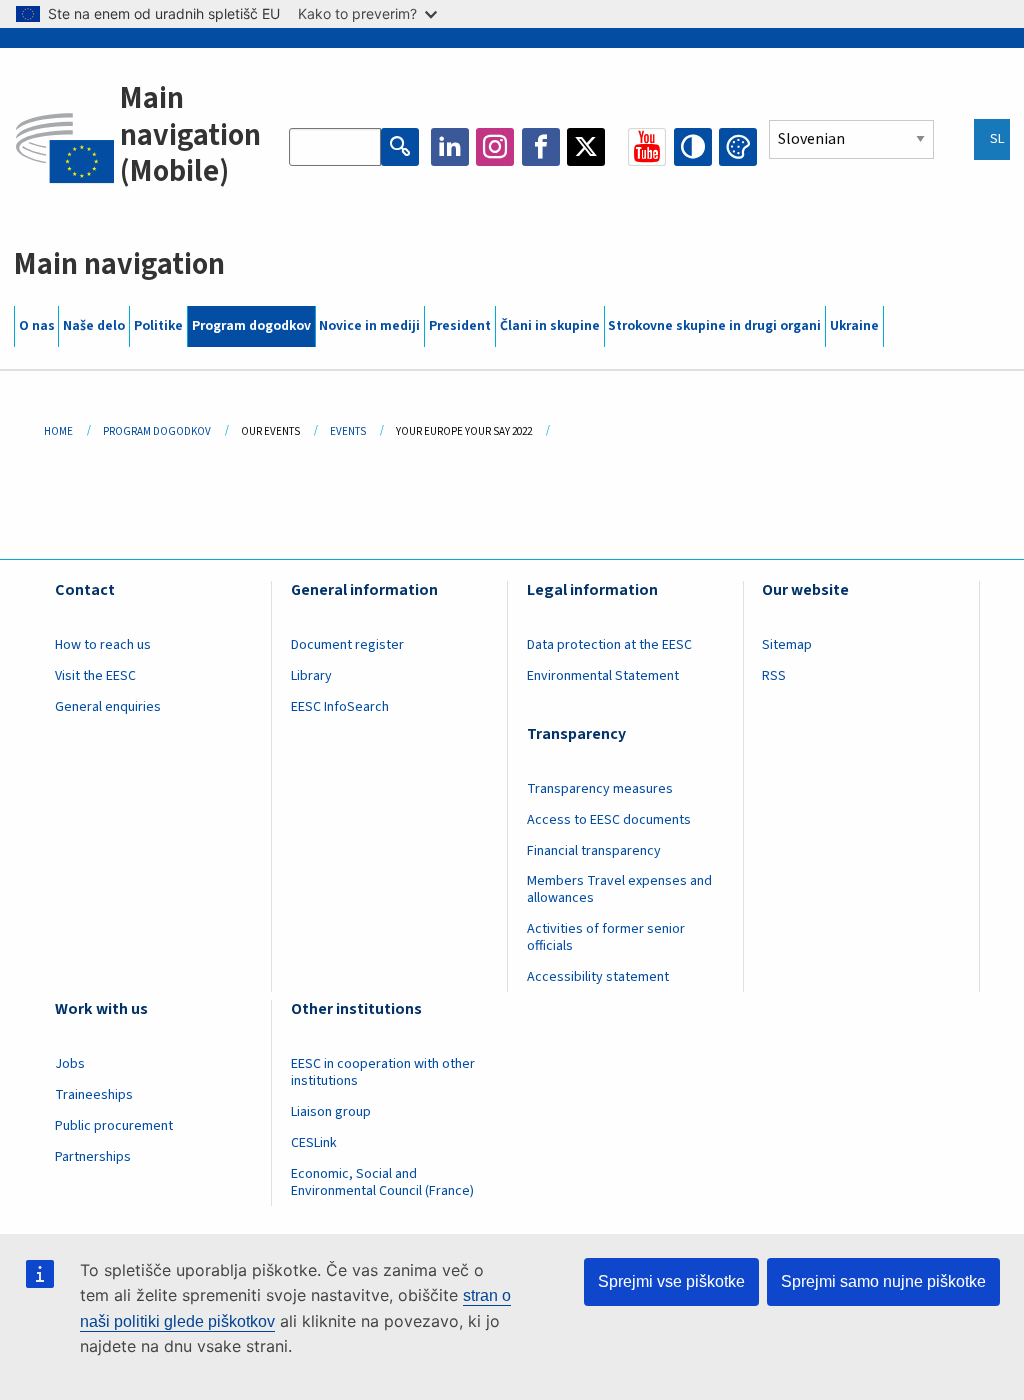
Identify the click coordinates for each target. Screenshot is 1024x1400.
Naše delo (94, 326)
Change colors (738, 147)
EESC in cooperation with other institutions (383, 1072)
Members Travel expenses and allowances (619, 889)
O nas (37, 326)
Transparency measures (600, 789)
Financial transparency (594, 851)
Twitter (586, 147)
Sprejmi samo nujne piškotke (883, 1281)
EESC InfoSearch (340, 707)
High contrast (693, 147)
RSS (774, 676)
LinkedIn (450, 147)
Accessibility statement (598, 977)
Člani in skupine (550, 326)
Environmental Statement (603, 676)
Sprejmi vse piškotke (671, 1281)
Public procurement (114, 1126)
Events (348, 431)
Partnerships (93, 1157)
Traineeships (94, 1095)
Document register (347, 645)
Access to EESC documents (609, 820)
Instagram (495, 147)
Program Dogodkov (157, 431)
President (460, 326)
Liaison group (331, 1112)
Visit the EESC (95, 676)
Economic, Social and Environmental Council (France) (384, 1182)
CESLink (314, 1143)
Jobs (70, 1064)
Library (311, 676)
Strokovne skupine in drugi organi (714, 326)
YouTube (647, 147)
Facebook (541, 147)
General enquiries (108, 707)
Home (58, 431)
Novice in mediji (369, 326)
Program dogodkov (251, 326)
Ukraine (854, 326)
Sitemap (787, 645)
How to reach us (103, 645)
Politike (158, 326)
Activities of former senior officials (606, 937)
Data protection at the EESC (609, 645)
